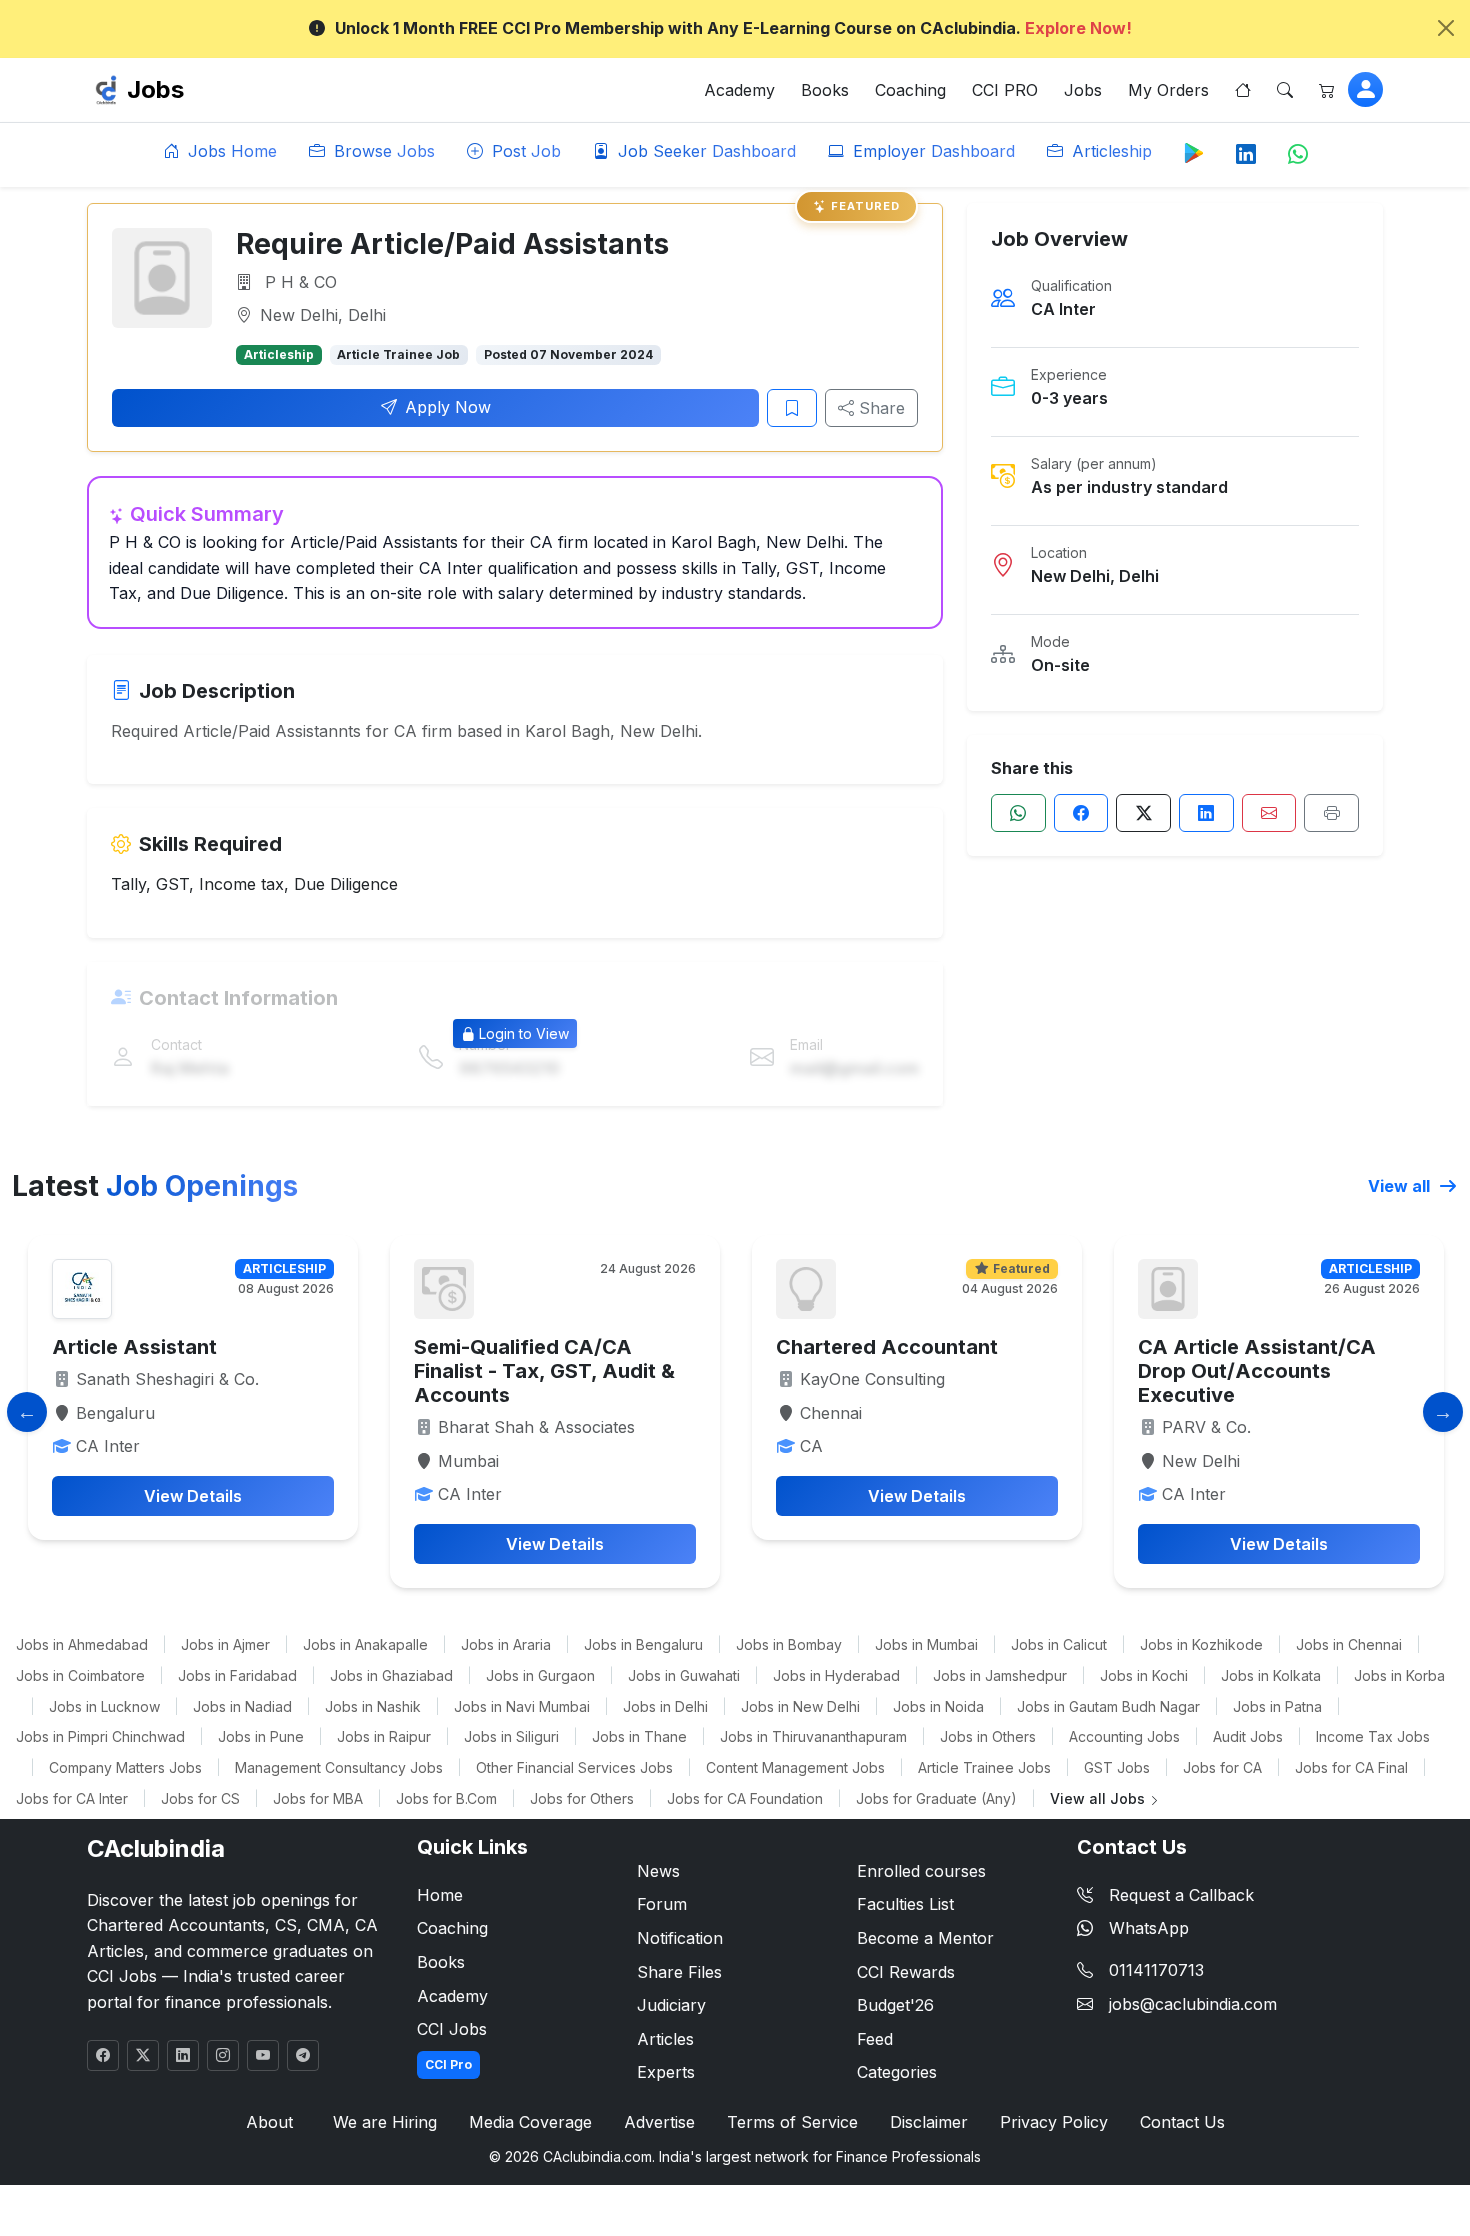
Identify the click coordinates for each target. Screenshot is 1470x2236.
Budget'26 (895, 2005)
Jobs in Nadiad (242, 1706)
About (269, 2122)
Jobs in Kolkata (1271, 1675)
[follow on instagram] (223, 2055)
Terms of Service (792, 2122)
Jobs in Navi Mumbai (522, 1706)
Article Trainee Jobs (984, 1767)
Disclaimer (929, 2122)
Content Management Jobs (795, 1767)
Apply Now (448, 407)
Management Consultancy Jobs (339, 1767)
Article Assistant (134, 1347)
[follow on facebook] (103, 2055)
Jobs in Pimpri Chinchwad (100, 1736)
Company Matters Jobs (125, 1767)
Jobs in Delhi (665, 1706)
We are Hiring (385, 2122)
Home (440, 1895)
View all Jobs (1099, 1798)
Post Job (524, 151)
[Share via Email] (1269, 813)
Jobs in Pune (261, 1736)
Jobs (155, 89)
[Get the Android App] (1194, 152)
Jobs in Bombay (789, 1644)
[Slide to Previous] (27, 1412)
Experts (666, 2072)
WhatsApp (1149, 1928)
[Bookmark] (792, 408)
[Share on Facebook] (1081, 813)
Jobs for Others (582, 1798)
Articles (665, 2039)
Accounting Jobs (1124, 1736)
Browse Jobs (382, 151)
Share (879, 408)
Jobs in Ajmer (225, 1644)
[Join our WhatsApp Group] (1298, 155)
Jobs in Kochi (1144, 1675)
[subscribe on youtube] (263, 2055)
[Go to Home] (1243, 90)
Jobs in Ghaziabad (391, 1675)
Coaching (910, 90)
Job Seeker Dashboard (704, 151)
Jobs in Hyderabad (836, 1675)
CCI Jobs (452, 2029)
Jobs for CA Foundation (745, 1798)
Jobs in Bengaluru (643, 1644)
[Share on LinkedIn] (1206, 813)
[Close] (1446, 28)
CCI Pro (448, 2064)
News (658, 1871)
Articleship (1109, 151)
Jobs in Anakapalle (365, 1644)
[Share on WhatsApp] (1018, 813)
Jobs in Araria (506, 1644)
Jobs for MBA (318, 1798)
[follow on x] (143, 2055)
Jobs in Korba (1399, 1675)
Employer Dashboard (931, 151)
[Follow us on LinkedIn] (1246, 155)
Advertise (659, 2122)
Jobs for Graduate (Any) (936, 1798)
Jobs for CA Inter (72, 1798)
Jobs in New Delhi (800, 1706)
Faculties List (905, 1904)
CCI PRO (1005, 90)
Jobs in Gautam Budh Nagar (1108, 1706)
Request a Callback (1181, 1895)
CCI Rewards (906, 1972)
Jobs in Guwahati (684, 1675)
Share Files (679, 1972)
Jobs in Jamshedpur (1000, 1675)
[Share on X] (1143, 813)
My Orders (1168, 90)
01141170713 (1156, 1970)
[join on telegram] (303, 2055)
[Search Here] (1285, 90)
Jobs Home (230, 151)
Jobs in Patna (1277, 1706)
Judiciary (671, 2005)
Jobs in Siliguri (511, 1736)
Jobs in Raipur (384, 1736)
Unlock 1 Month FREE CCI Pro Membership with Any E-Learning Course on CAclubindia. (733, 28)
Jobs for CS (200, 1798)
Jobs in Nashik (373, 1706)
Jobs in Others (988, 1736)
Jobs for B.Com (446, 1798)
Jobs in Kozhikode (1201, 1644)
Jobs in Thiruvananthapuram (813, 1736)
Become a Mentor (925, 1938)
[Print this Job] (1331, 813)
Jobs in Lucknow (104, 1706)
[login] (1365, 89)
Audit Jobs (1248, 1736)
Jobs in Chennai (1349, 1644)
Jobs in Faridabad (237, 1675)
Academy (739, 90)
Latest (155, 1186)
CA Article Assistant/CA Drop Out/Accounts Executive (1257, 1371)
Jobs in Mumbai (926, 1644)
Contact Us (1182, 2122)
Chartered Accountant (887, 1347)
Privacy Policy (1054, 2122)
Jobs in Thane (639, 1736)
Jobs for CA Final (1351, 1767)
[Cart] (1327, 90)
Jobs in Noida (938, 1706)
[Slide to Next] (1443, 1412)
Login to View (524, 1033)
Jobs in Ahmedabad (82, 1644)
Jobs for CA (1222, 1767)
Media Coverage (530, 2122)
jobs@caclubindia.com (1193, 2004)
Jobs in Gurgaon (540, 1675)
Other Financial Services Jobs (574, 1767)
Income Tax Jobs (1373, 1736)
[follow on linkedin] (183, 2055)
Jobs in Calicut (1059, 1644)
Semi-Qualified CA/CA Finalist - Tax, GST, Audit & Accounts (544, 1371)
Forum (662, 1904)
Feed (875, 2039)
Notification (680, 1938)
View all (1401, 1186)
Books (825, 90)
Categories (897, 2072)
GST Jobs (1117, 1767)
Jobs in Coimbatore (80, 1675)
